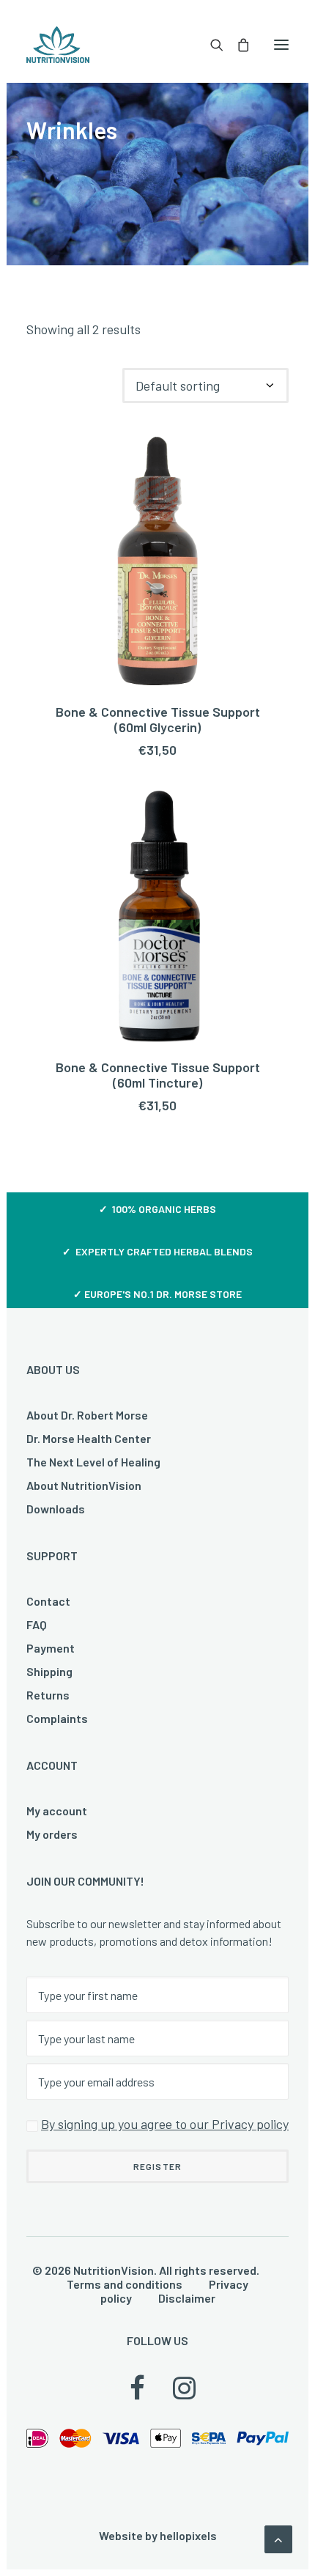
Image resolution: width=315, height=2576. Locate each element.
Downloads (56, 1509)
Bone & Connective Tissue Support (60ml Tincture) (158, 1075)
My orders (52, 1834)
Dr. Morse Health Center (89, 1438)
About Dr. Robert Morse (87, 1415)
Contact (48, 1601)
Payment (51, 1648)
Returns (48, 1695)
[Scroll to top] (278, 2538)
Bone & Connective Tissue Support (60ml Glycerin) (158, 720)
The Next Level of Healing (93, 1462)
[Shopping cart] (237, 45)
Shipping (49, 1671)
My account (57, 1811)
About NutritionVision (84, 1485)
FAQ (37, 1624)
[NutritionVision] (58, 45)
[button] (281, 45)
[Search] (210, 45)
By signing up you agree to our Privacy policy (165, 2124)
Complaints (57, 1718)
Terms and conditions (125, 2284)
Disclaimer (187, 2298)
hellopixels (188, 2535)
